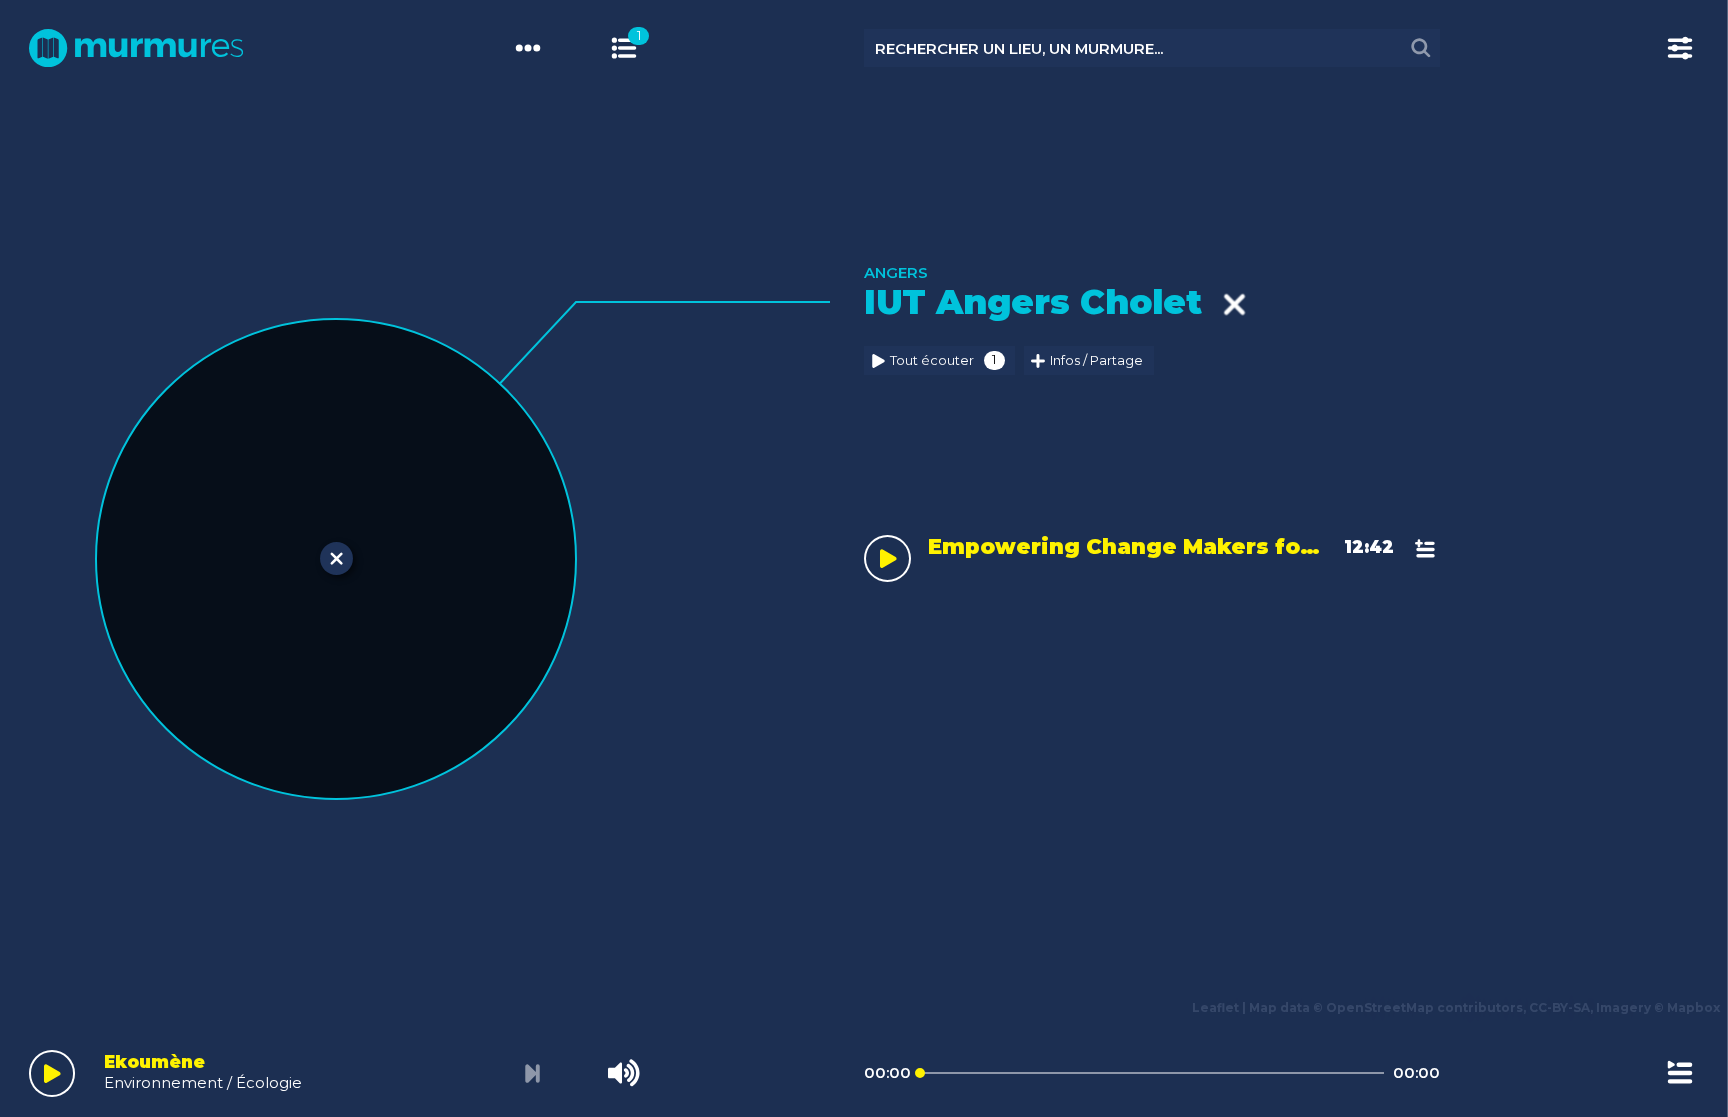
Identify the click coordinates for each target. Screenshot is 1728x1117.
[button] (48, 539)
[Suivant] (533, 1073)
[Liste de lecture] (1680, 1073)
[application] (864, 1069)
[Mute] (624, 1073)
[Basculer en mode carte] (643, 48)
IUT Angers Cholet (1043, 302)
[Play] (52, 1073)
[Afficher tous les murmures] (624, 48)
